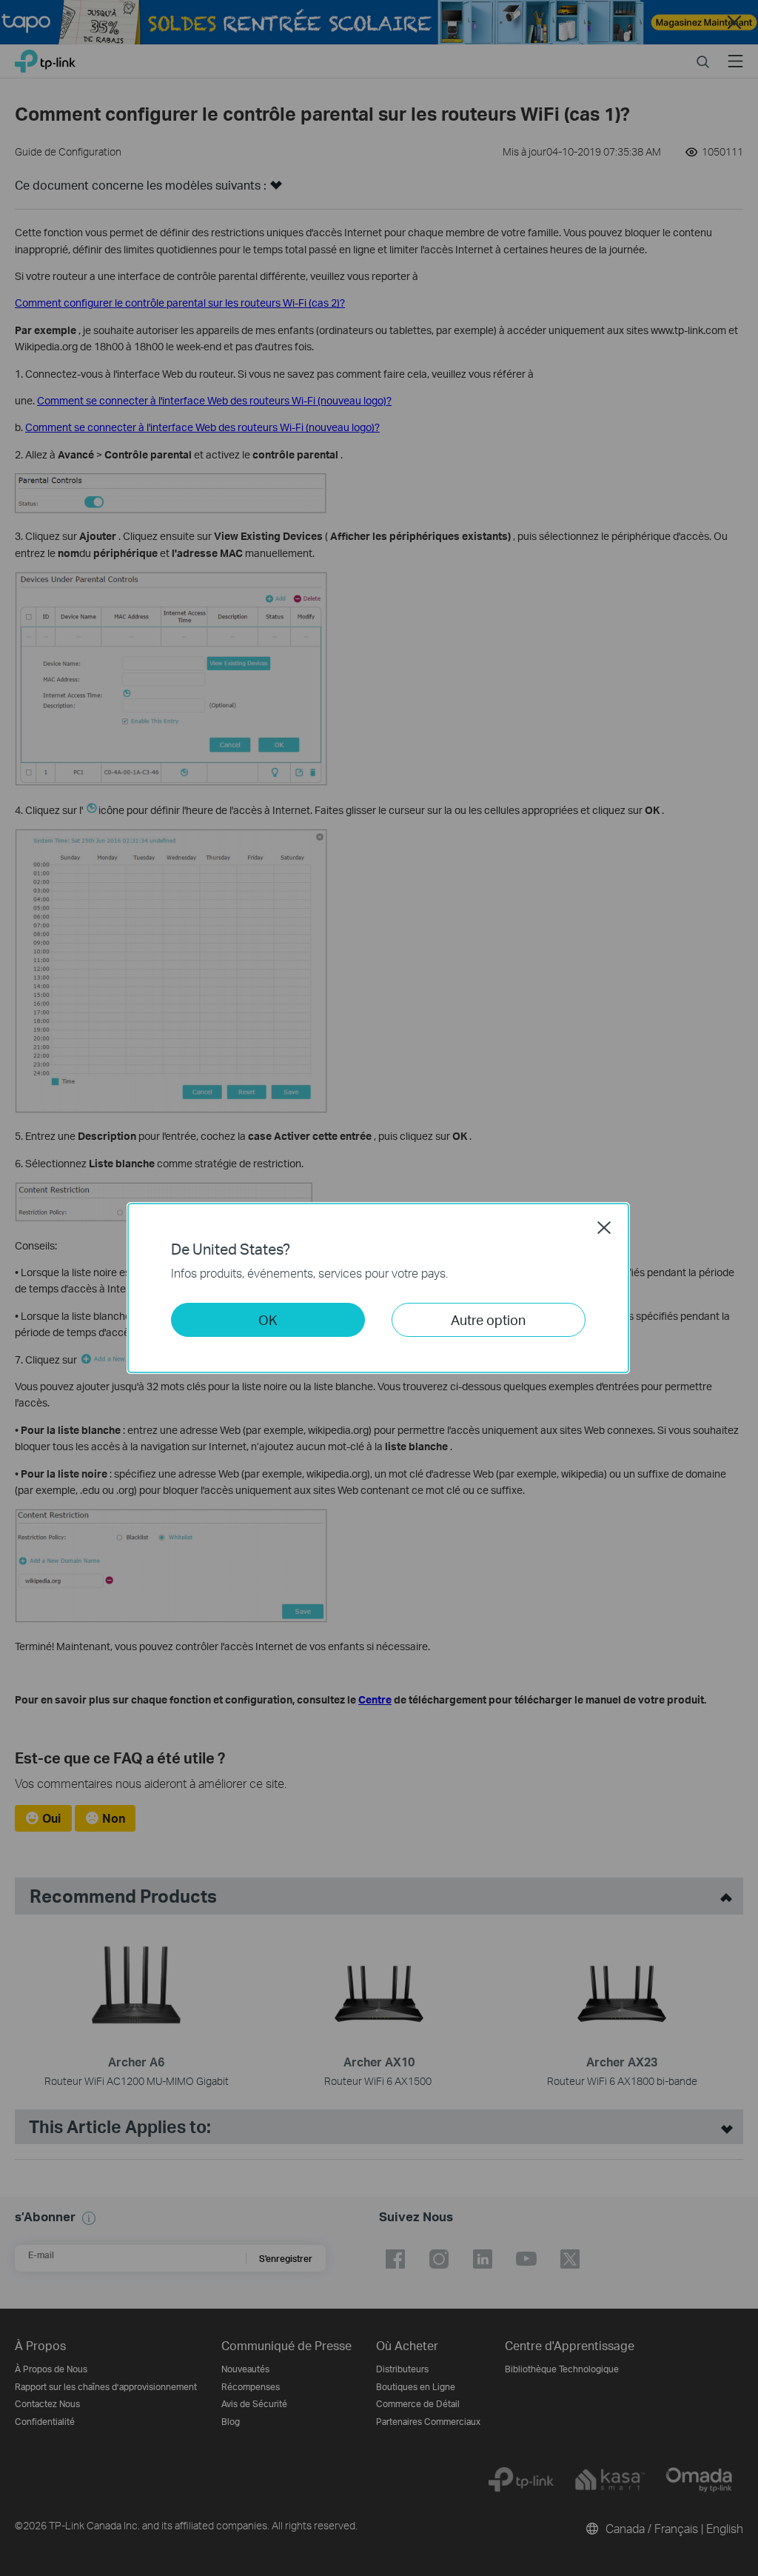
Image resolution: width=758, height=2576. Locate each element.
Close (604, 1227)
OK (268, 1319)
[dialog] (379, 1288)
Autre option (488, 1319)
